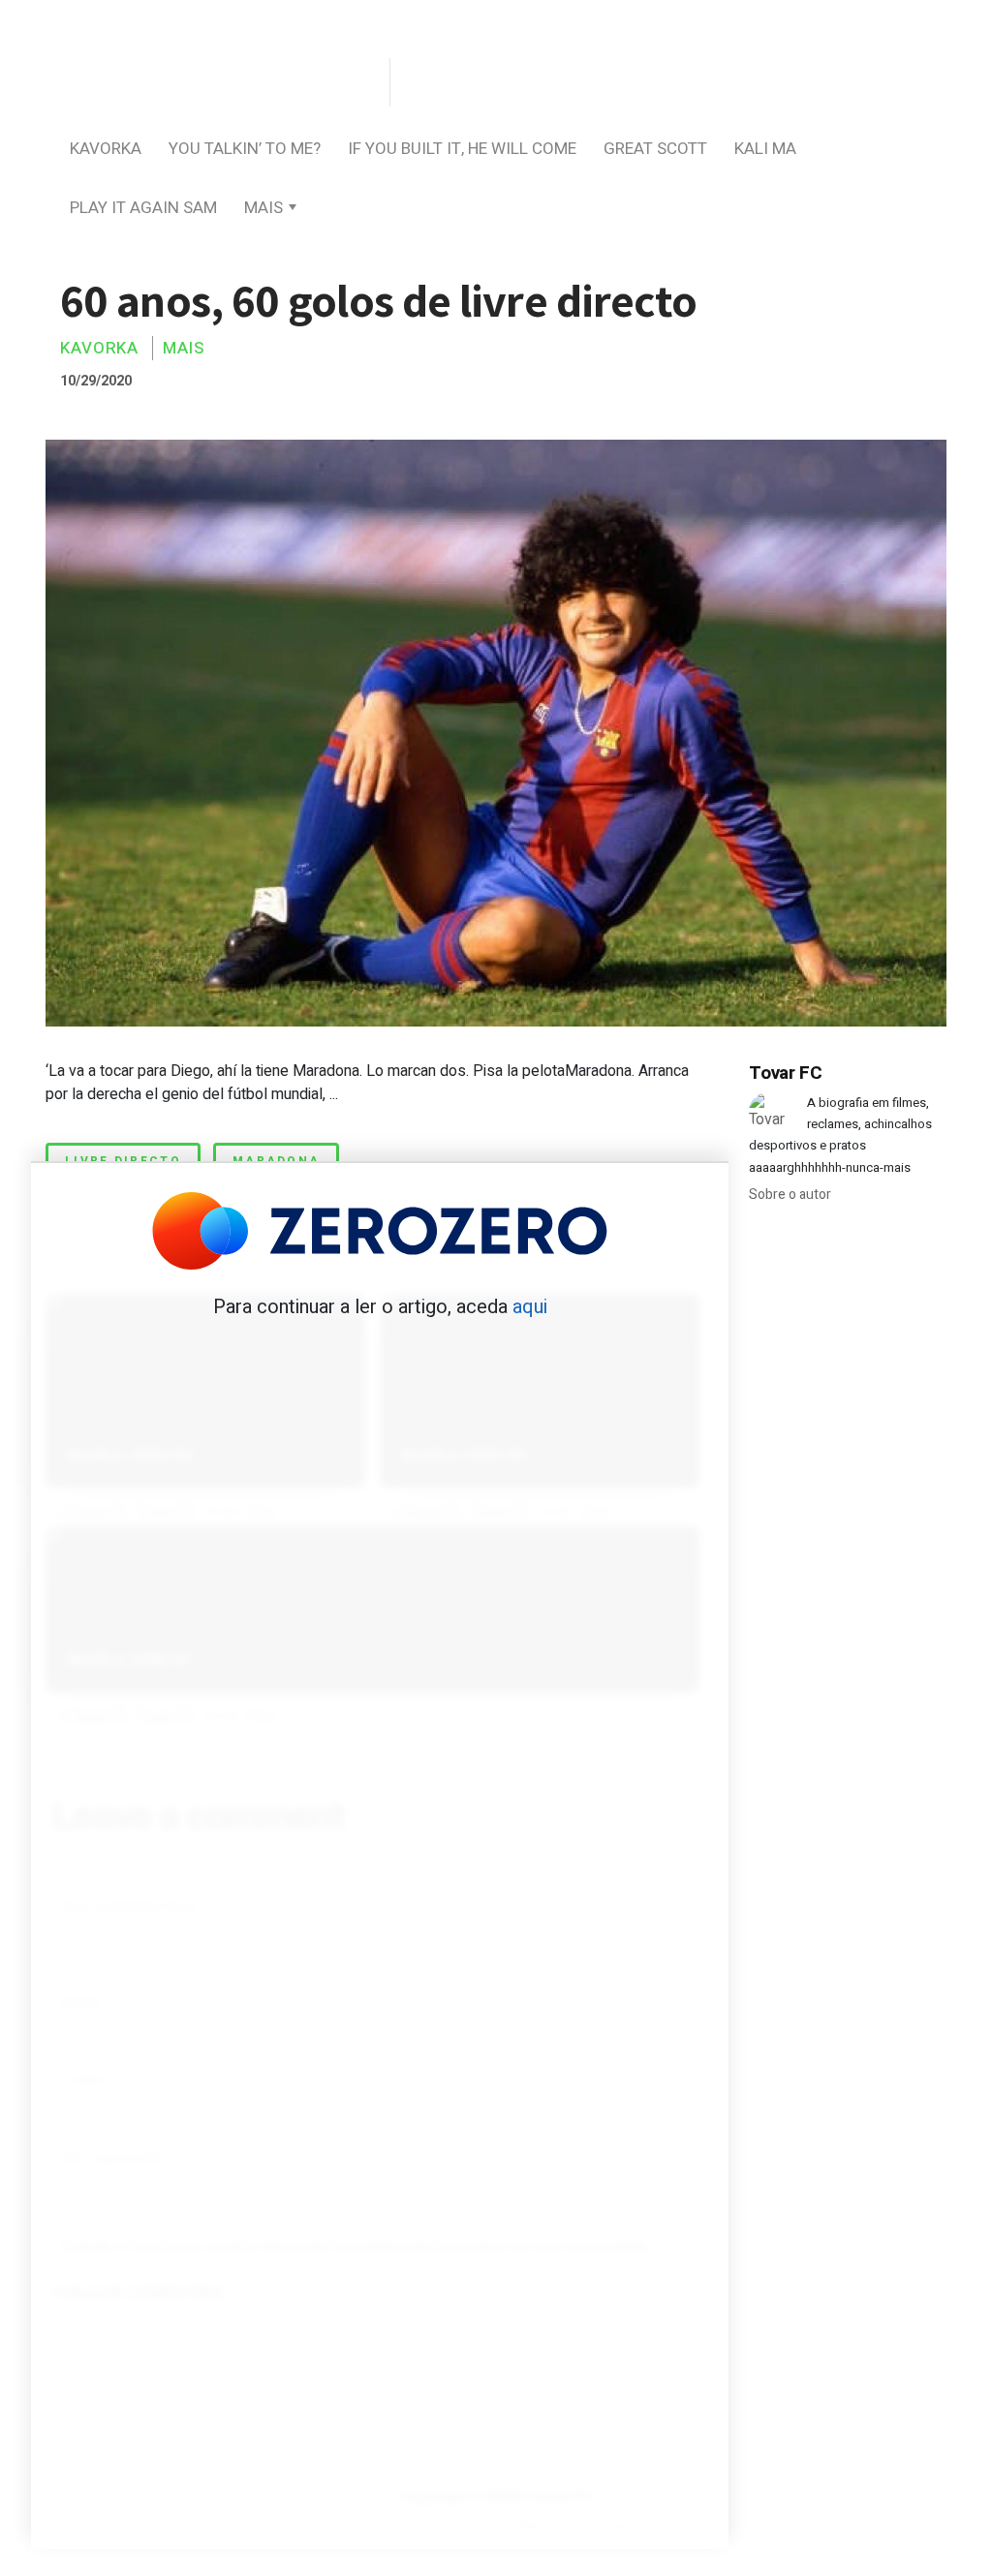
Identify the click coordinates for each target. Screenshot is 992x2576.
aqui (530, 1307)
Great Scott (655, 149)
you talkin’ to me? (245, 149)
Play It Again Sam (143, 208)
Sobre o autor (790, 1195)
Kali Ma (765, 149)
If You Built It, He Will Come (462, 149)
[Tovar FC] (215, 84)
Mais (263, 208)
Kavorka (106, 149)
